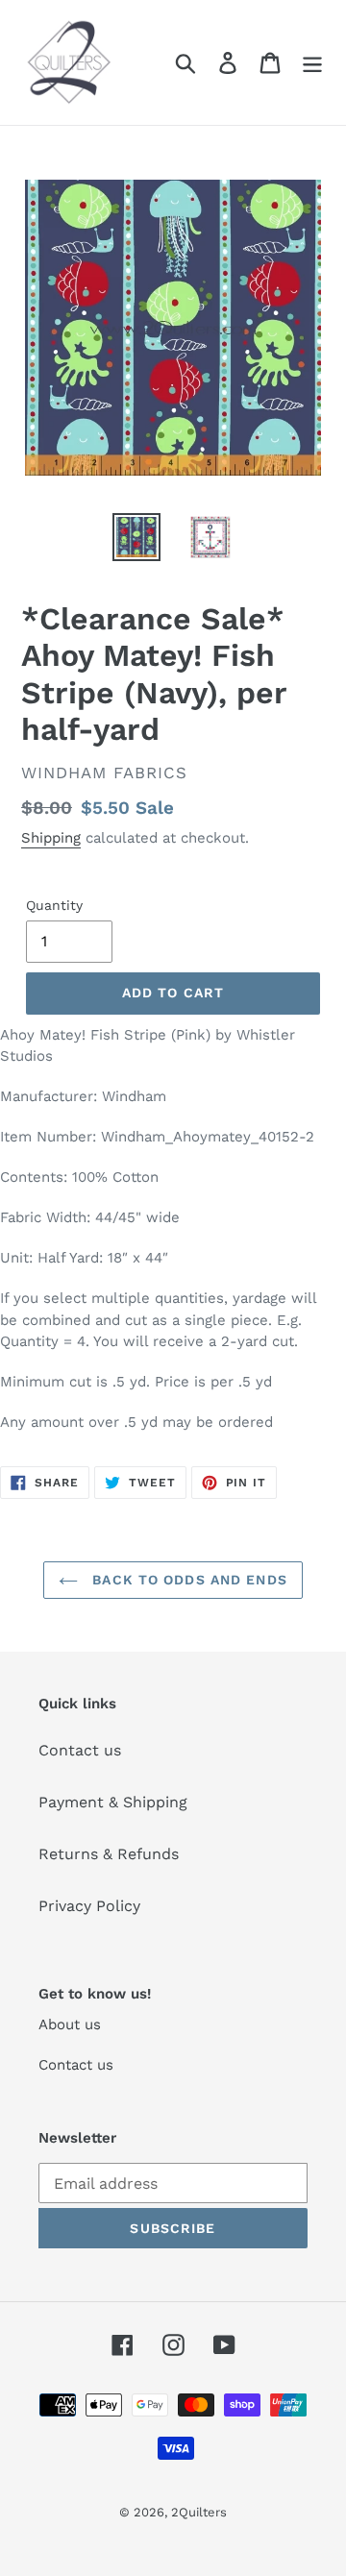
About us (70, 2024)
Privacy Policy (89, 1906)
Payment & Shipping (113, 1802)
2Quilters (199, 2512)
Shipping (51, 838)
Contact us (80, 1750)
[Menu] (312, 63)
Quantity (54, 905)
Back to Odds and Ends (187, 1580)
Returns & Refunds (109, 1854)
